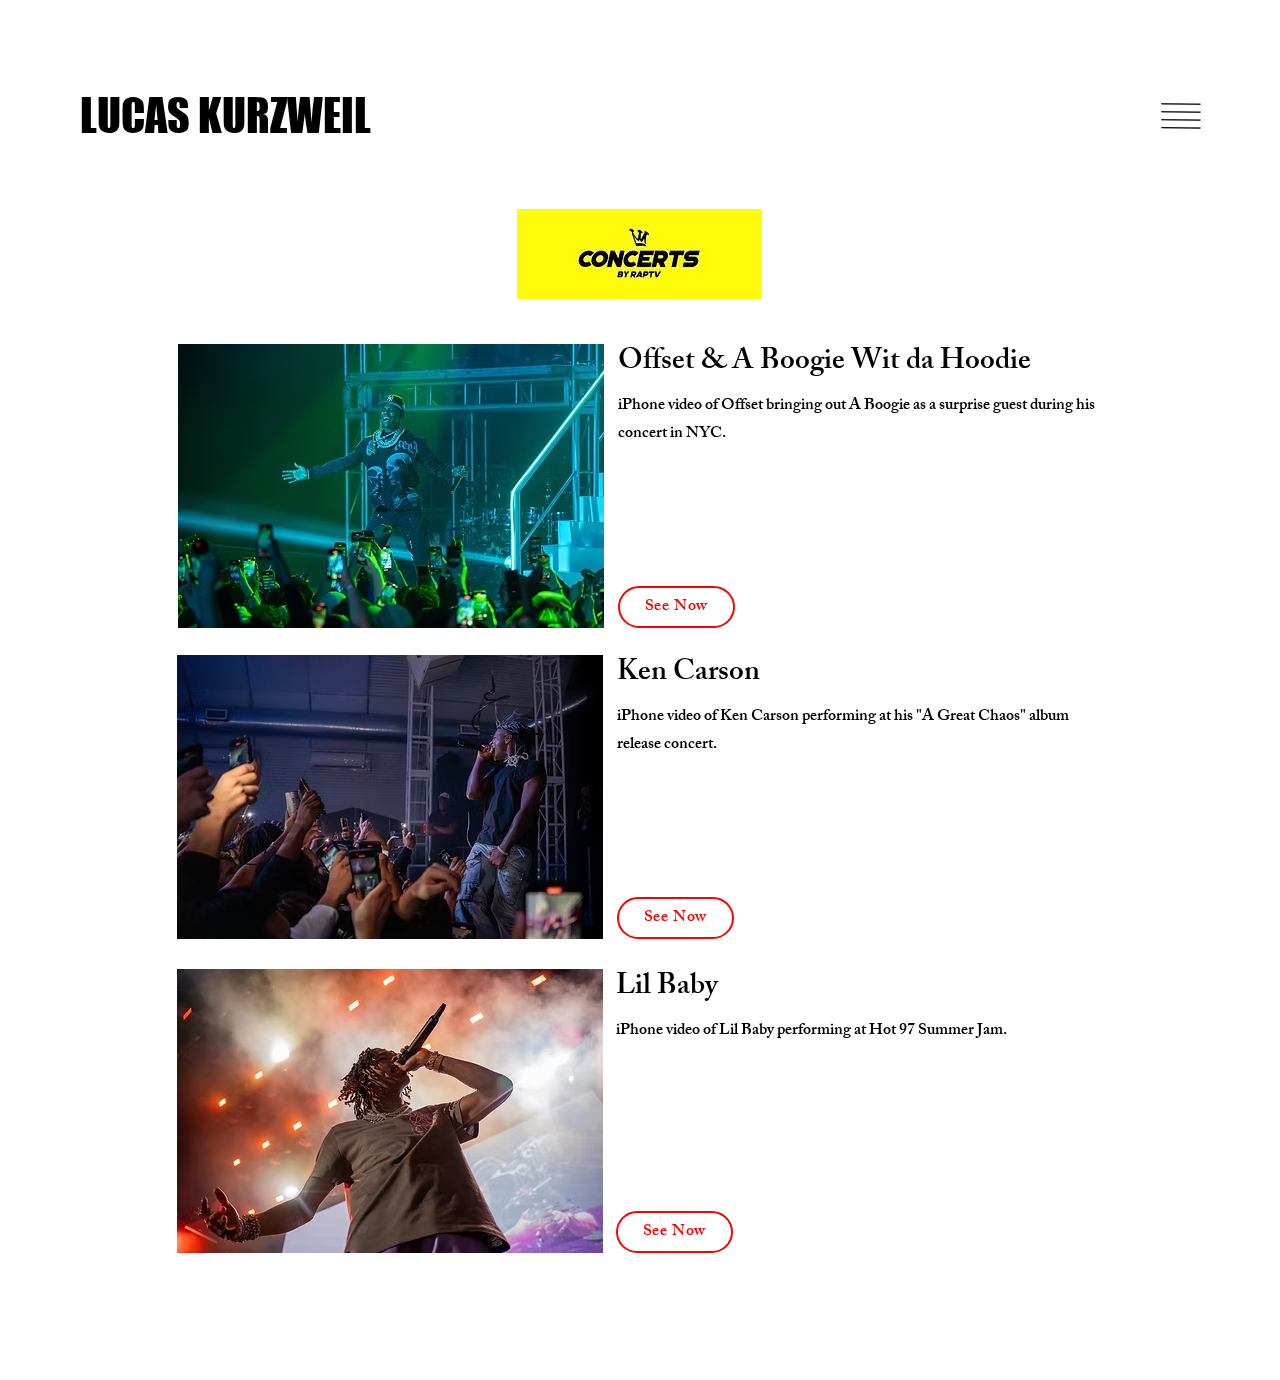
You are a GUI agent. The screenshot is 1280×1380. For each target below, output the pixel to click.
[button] (1180, 116)
